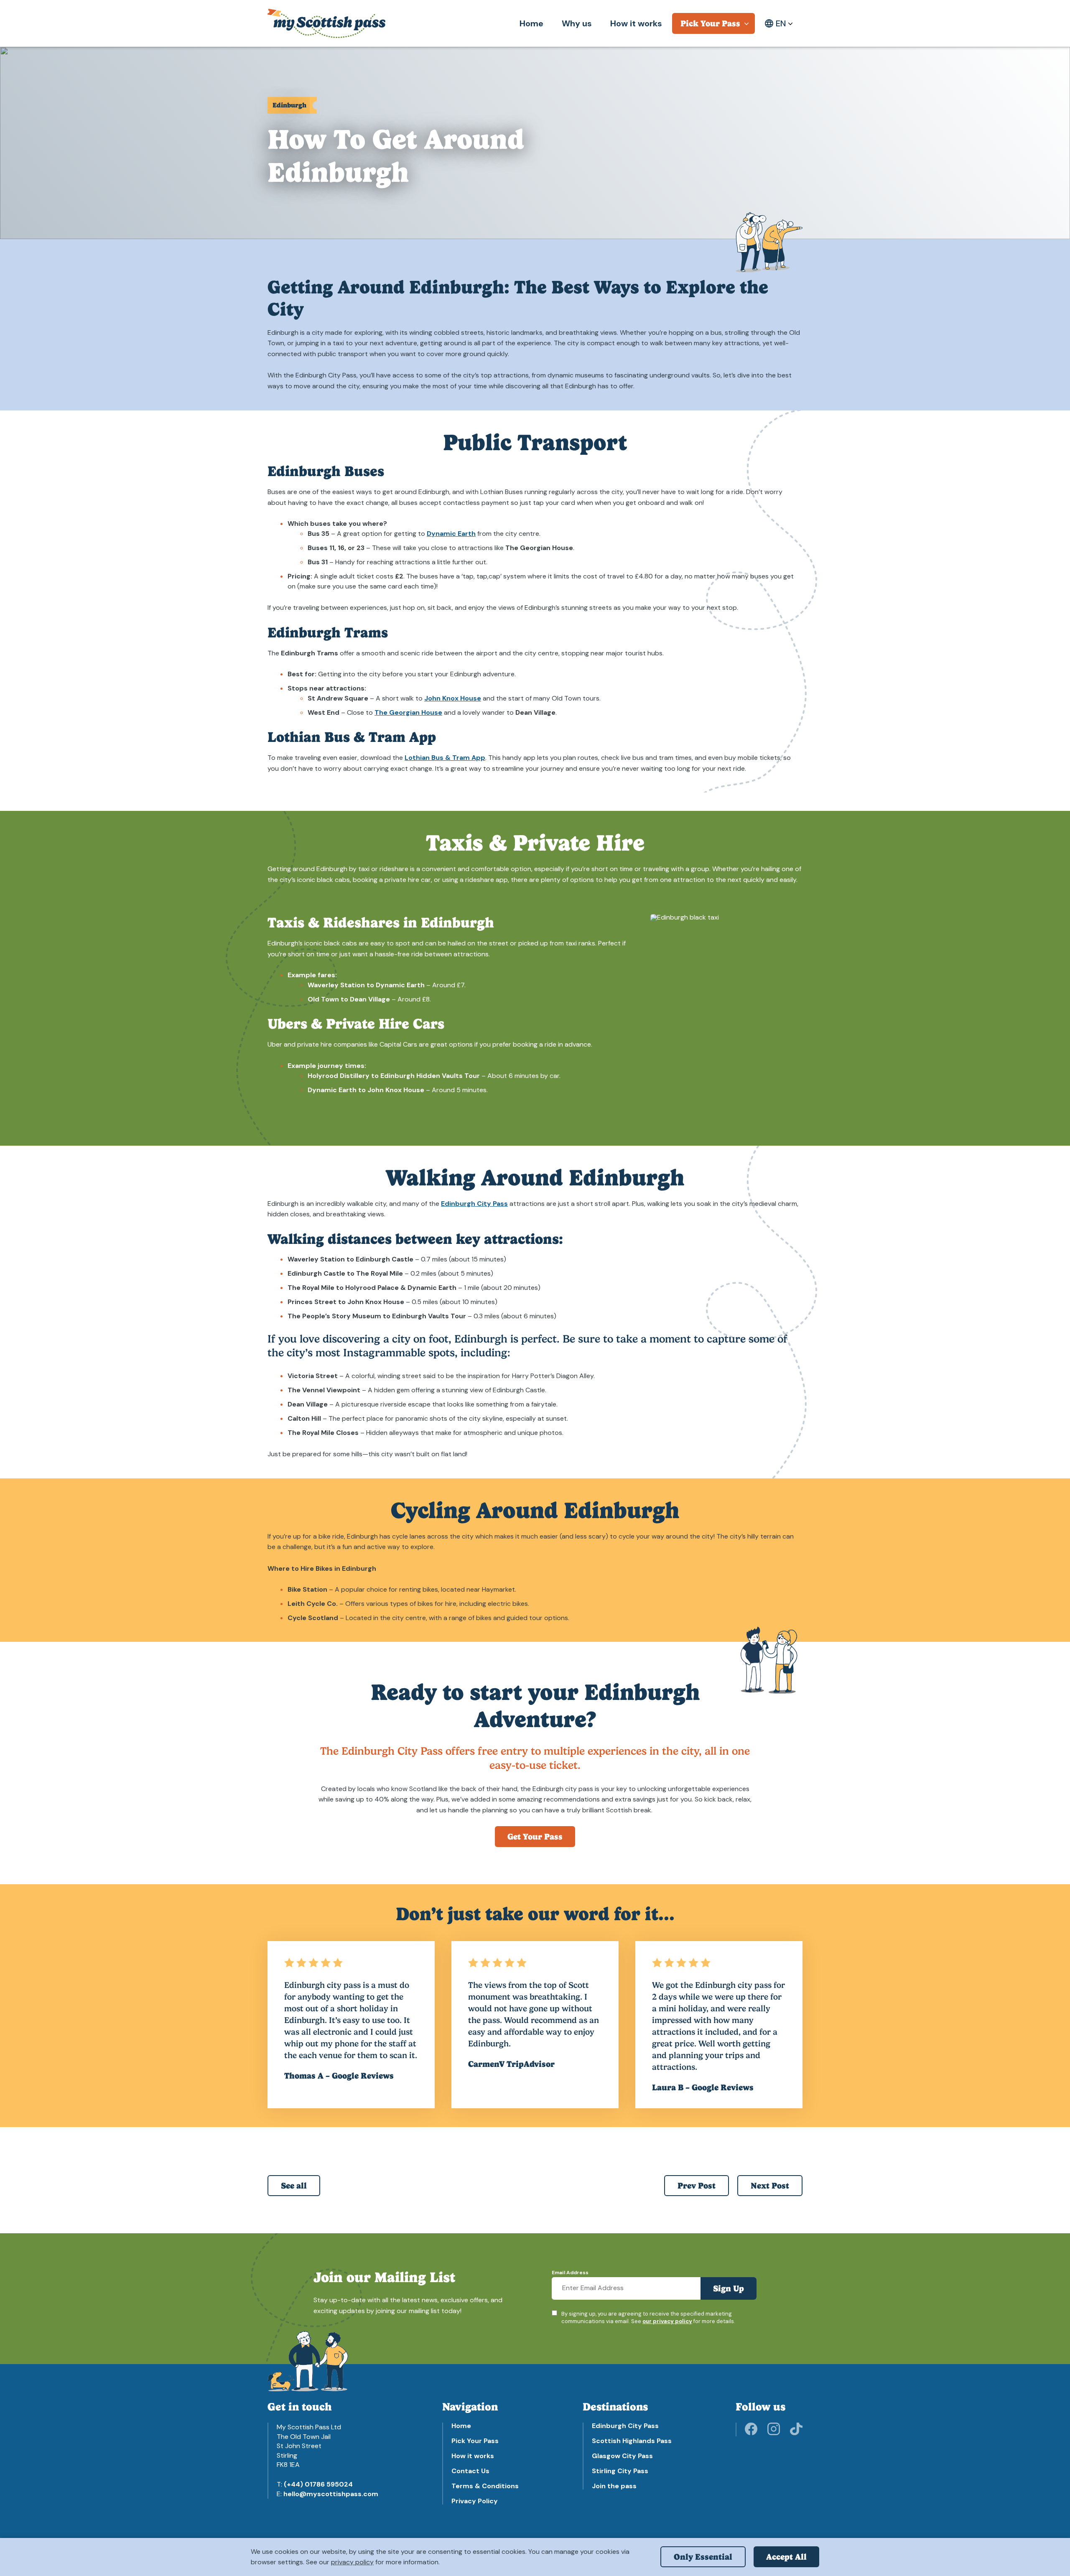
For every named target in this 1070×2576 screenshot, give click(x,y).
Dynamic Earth (451, 534)
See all (294, 2186)
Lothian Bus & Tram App (445, 758)
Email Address (570, 2273)
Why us (577, 23)
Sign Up (729, 2288)
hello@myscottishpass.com (331, 2494)
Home (531, 23)
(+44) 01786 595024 (318, 2484)
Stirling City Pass (620, 2471)
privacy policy (352, 2562)
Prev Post (697, 2186)
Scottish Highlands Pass (632, 2441)
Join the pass (614, 2486)
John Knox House (453, 698)
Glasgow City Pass (622, 2456)
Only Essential (703, 2557)
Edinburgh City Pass (474, 1204)
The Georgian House (408, 712)
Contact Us (470, 2471)
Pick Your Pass (710, 23)
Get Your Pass (535, 1837)
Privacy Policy (475, 2501)
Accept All (786, 2557)
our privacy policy (667, 2321)
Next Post (770, 2186)
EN (781, 23)
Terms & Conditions (485, 2486)
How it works (636, 23)
